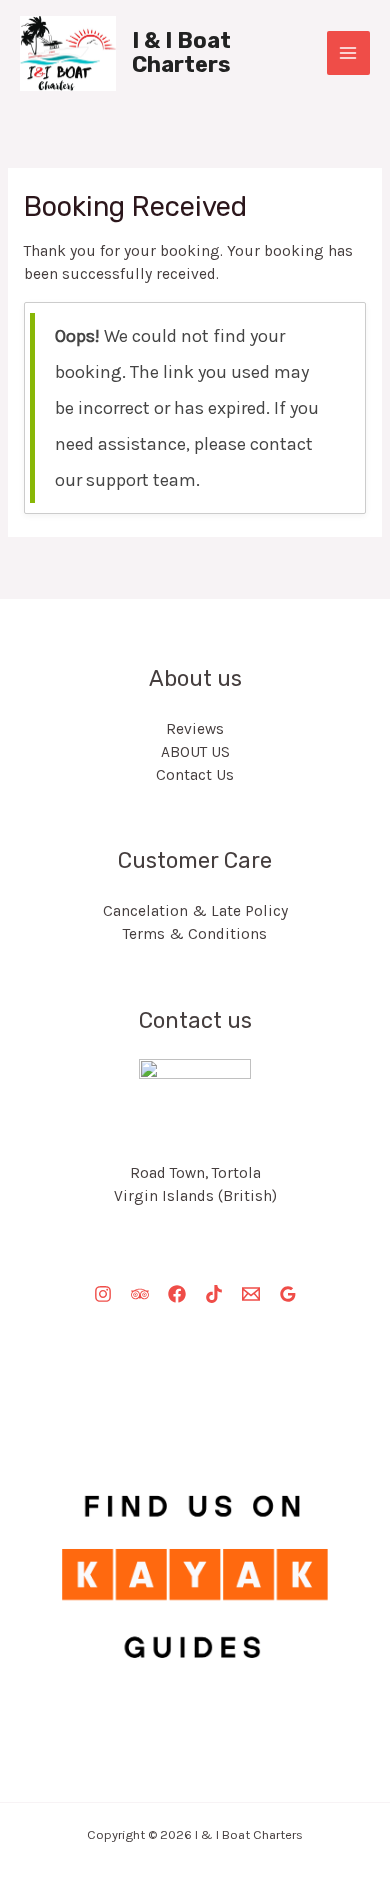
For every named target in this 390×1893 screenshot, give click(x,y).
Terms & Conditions (195, 934)
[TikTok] (214, 1294)
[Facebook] (177, 1294)
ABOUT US (195, 752)
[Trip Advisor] (140, 1294)
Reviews (195, 729)
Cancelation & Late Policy (195, 911)
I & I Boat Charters (181, 52)
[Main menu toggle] (348, 52)
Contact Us (195, 775)
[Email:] (251, 1294)
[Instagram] (103, 1294)
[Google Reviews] (288, 1294)
